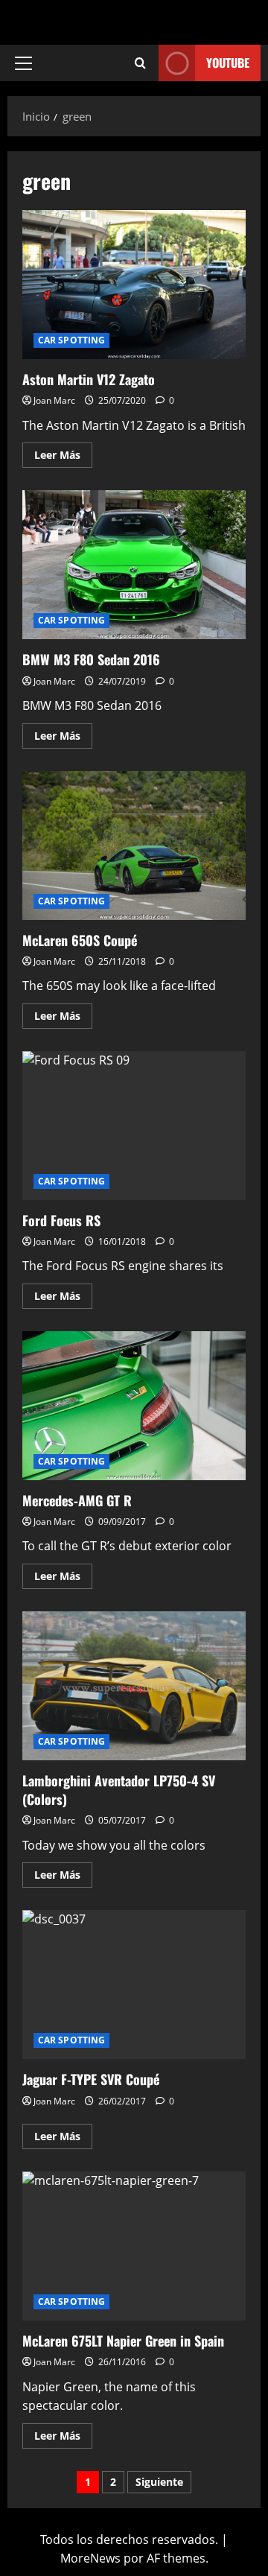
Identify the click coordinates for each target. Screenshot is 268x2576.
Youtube (228, 63)
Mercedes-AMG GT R (134, 1406)
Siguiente (159, 2482)
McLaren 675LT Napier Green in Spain (134, 2246)
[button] (23, 63)
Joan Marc (54, 400)
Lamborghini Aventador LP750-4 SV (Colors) (134, 1686)
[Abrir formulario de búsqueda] (140, 63)
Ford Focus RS (134, 1126)
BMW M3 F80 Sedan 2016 (134, 565)
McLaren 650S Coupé (134, 846)
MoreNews (90, 2558)
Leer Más (63, 452)
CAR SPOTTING (71, 340)
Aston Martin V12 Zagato (134, 285)
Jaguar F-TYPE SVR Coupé (134, 1985)
